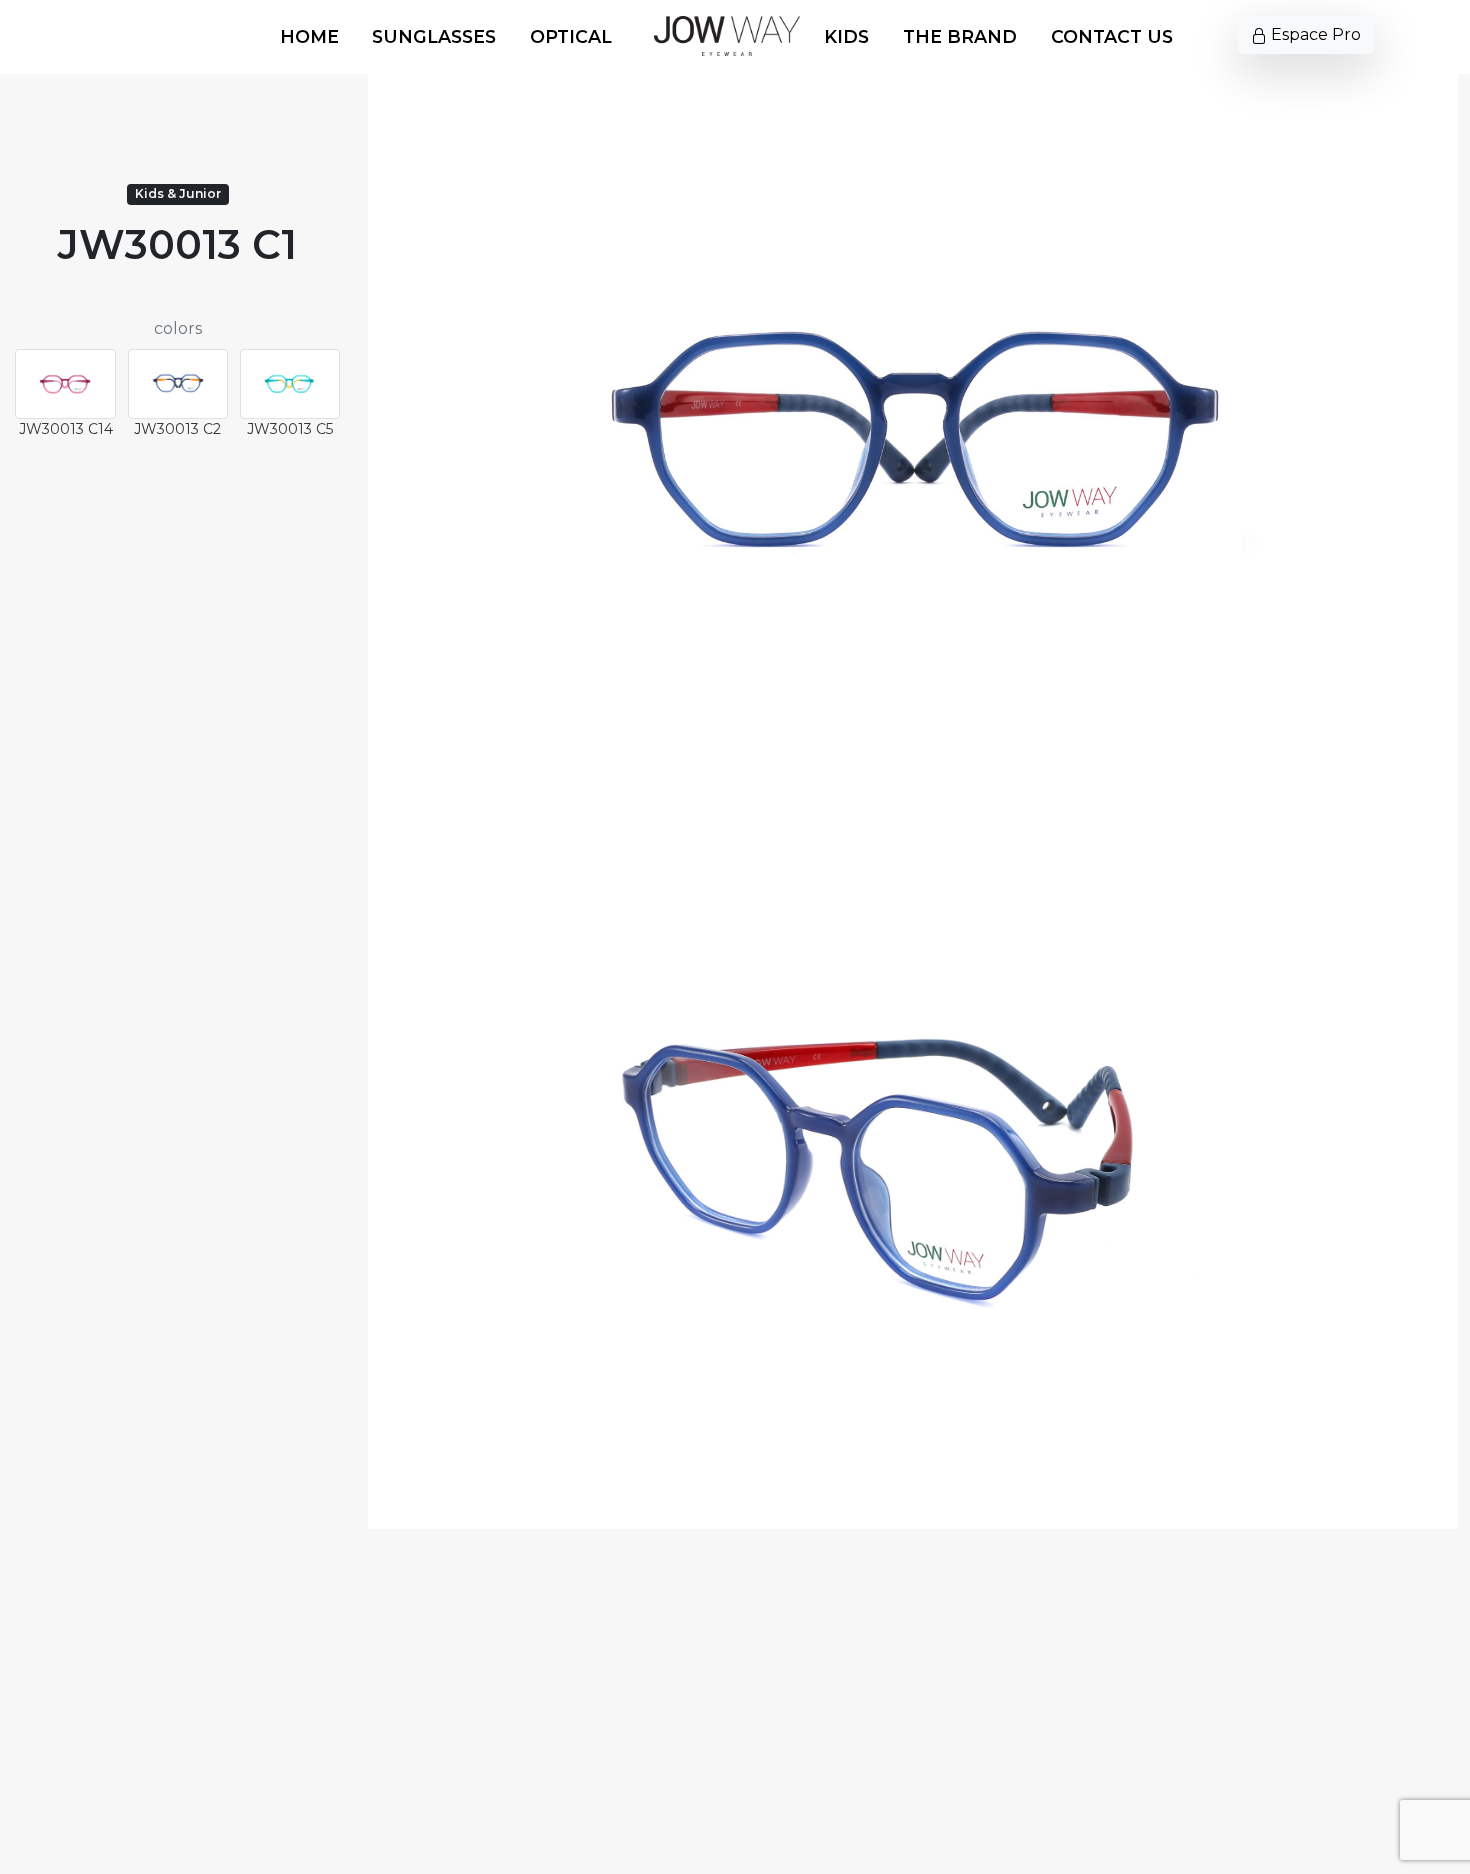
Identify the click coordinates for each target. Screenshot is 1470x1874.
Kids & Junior (178, 193)
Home (309, 36)
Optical (571, 36)
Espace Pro (1314, 34)
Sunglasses (434, 36)
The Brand (960, 36)
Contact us (1112, 36)
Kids (846, 36)
